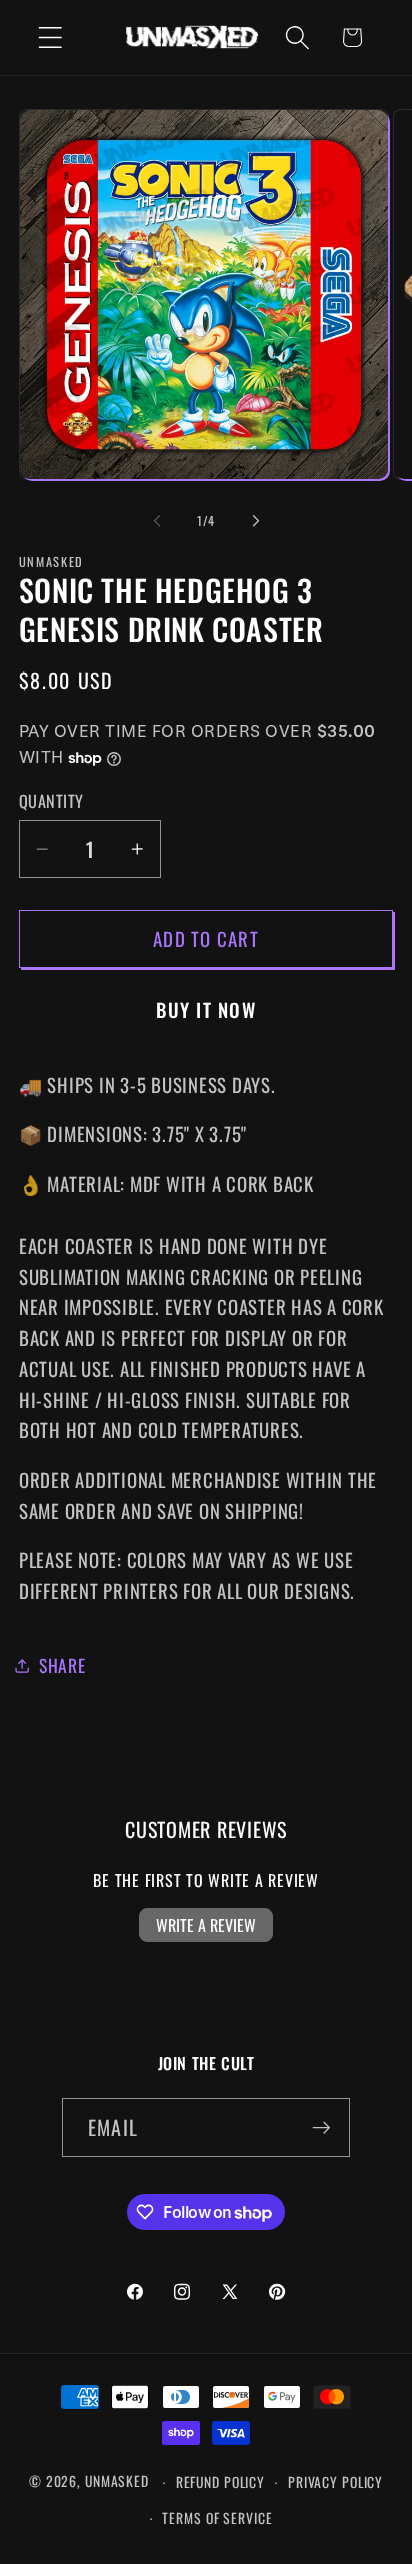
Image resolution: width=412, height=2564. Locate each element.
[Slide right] (256, 521)
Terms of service (217, 2518)
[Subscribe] (321, 2127)
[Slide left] (157, 521)
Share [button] (62, 1665)
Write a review (206, 1925)
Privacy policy (335, 2482)
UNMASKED (117, 2482)
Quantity (51, 801)
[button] (50, 37)
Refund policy (220, 2482)
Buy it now (206, 1009)
